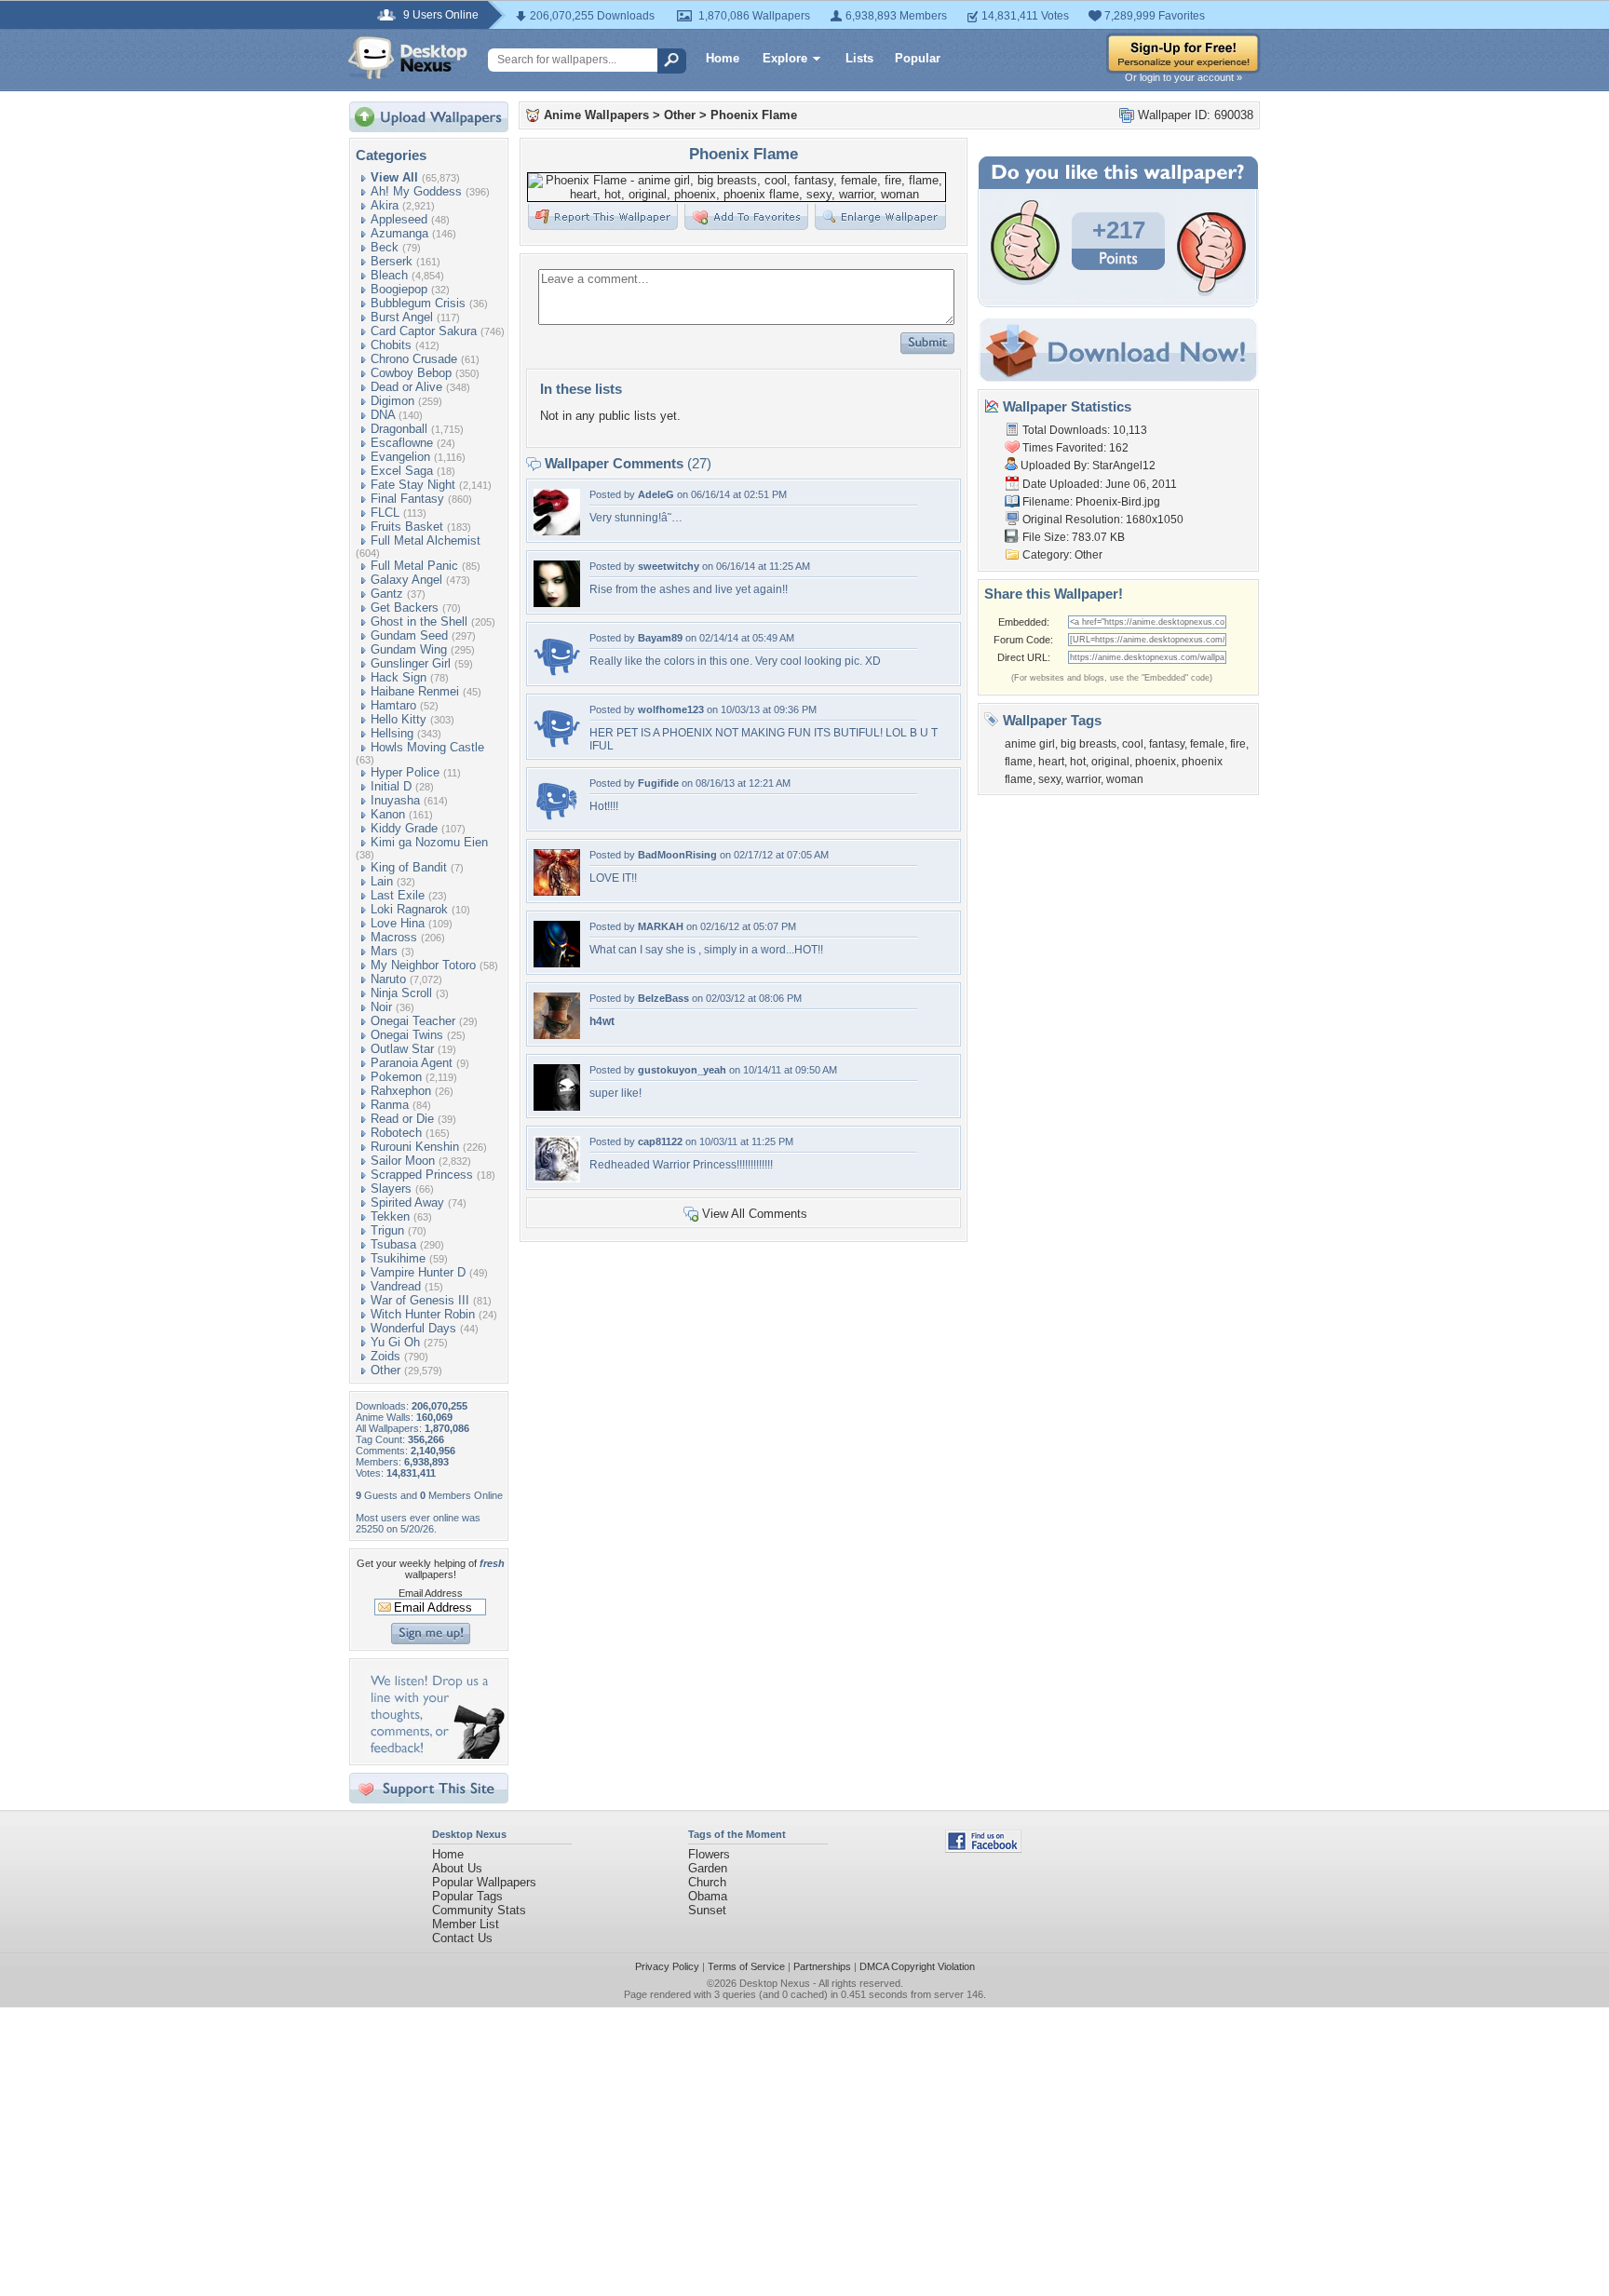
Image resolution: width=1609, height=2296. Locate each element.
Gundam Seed (409, 635)
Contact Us (462, 1938)
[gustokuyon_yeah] (557, 1107)
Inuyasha (395, 800)
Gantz (387, 594)
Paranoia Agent (412, 1063)
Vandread (396, 1286)
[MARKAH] (557, 963)
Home (723, 58)
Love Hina (398, 923)
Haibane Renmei (415, 691)
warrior (1083, 779)
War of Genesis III (420, 1300)
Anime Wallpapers (596, 115)
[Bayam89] (557, 675)
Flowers (709, 1854)
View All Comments (755, 1214)
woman (1125, 779)
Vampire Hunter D (418, 1272)
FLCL (385, 513)
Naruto (388, 979)
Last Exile (398, 895)
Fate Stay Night (413, 485)
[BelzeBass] (557, 1035)
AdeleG (656, 494)
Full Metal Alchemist (426, 540)
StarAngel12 (1124, 466)
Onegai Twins (407, 1035)
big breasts (1088, 744)
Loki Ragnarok (409, 909)
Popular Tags (467, 1896)
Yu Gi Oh (395, 1342)
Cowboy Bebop (411, 373)
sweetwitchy (669, 566)
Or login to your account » (1183, 77)
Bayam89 (660, 638)
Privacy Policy (667, 1966)
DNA (383, 415)
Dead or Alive (406, 387)
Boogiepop (399, 289)
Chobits (391, 345)
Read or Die (402, 1119)
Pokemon (396, 1077)
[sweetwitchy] (557, 603)
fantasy (1167, 744)
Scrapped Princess (422, 1175)
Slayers (391, 1189)
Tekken (390, 1216)
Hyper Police (405, 772)
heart (1051, 762)
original (1110, 762)
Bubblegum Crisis (418, 303)
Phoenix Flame (754, 115)
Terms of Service (746, 1966)
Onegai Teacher (413, 1021)
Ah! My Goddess (416, 191)
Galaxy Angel (406, 580)
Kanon (388, 814)
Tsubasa (393, 1244)
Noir (381, 1007)
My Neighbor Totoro (423, 965)
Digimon (392, 401)
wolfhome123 (671, 709)
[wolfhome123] (557, 746)
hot (1078, 762)
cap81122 (660, 1141)
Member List (466, 1924)
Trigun (387, 1230)
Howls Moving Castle (427, 747)
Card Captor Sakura (424, 331)
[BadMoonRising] (557, 891)
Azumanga (399, 233)
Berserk (392, 261)
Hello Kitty (399, 719)
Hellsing (392, 733)
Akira (385, 205)
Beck (385, 247)
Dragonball (399, 429)
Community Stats (479, 1910)
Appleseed (399, 219)
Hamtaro (393, 705)
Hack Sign (399, 677)
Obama (708, 1896)
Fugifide (658, 783)
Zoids (385, 1356)
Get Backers (405, 608)
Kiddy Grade (404, 828)
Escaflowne (402, 443)
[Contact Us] (434, 1755)
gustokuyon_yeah (682, 1070)
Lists (859, 58)
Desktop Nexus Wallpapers (408, 58)
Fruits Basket (407, 527)
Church (707, 1882)
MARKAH (661, 926)
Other (385, 1370)
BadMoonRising (677, 855)
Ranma (390, 1105)
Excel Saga (402, 471)
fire (1238, 744)
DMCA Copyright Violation (917, 1966)
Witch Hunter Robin (423, 1314)
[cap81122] (557, 1178)
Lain (382, 881)
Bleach (389, 275)
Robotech (396, 1133)
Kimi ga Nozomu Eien (429, 842)
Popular (918, 58)
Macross (394, 937)
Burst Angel (402, 317)
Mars (384, 951)
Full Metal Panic (414, 566)
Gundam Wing (409, 649)
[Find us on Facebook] (983, 1849)
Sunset (707, 1910)
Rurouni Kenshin (415, 1147)
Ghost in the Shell (419, 621)
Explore (785, 58)
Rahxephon (401, 1091)
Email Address (431, 1593)
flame (1019, 762)
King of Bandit (409, 867)
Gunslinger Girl (411, 663)
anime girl (1030, 744)
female (1207, 744)
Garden (708, 1868)
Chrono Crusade (414, 359)
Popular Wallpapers (484, 1882)
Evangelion (400, 457)
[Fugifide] (557, 820)
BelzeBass (663, 998)
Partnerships (822, 1966)
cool (1133, 744)
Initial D (391, 786)
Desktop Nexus (775, 1983)
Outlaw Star (402, 1049)
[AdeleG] (557, 531)
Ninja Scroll (401, 993)
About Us (457, 1868)
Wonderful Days (413, 1328)
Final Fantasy (407, 499)
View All (394, 177)
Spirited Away (407, 1202)
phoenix (1156, 762)
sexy (1049, 779)
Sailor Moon (403, 1161)
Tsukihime (398, 1258)
